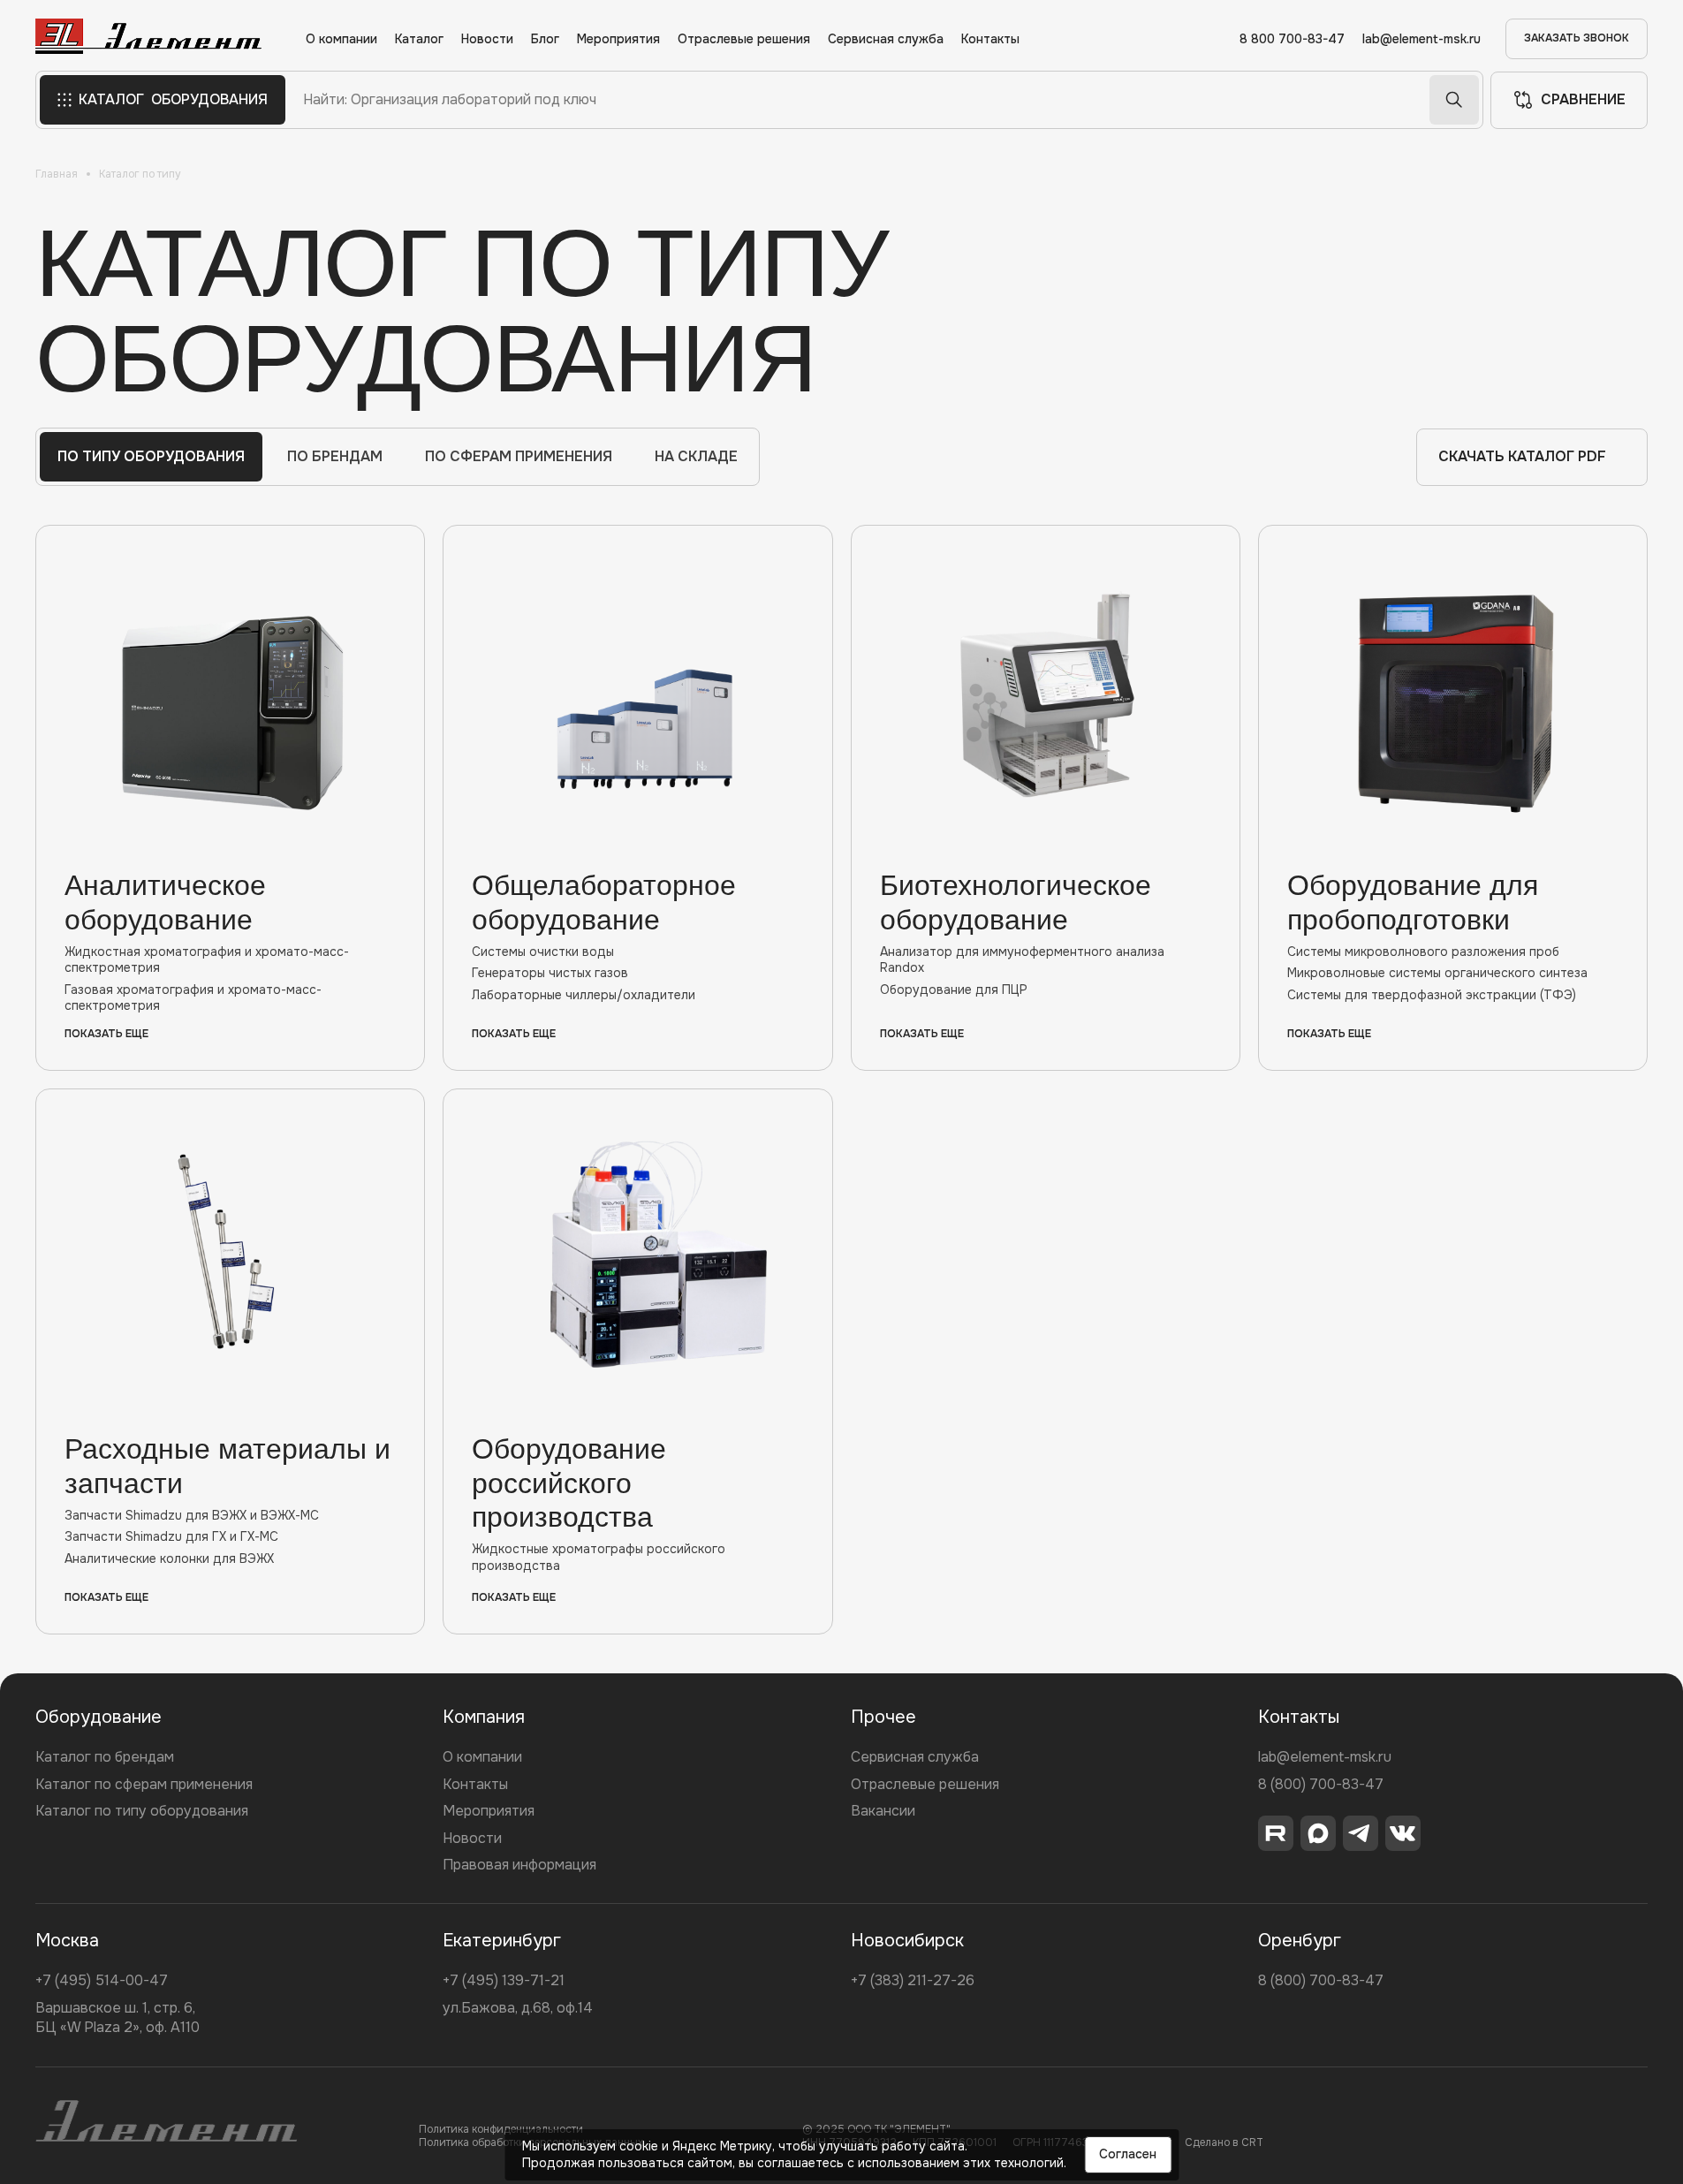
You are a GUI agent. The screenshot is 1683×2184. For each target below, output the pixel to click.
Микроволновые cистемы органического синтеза (1437, 973)
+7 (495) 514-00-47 (102, 1980)
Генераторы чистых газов (550, 973)
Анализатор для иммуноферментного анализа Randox (1022, 959)
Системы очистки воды (543, 952)
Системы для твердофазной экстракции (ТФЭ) (1432, 995)
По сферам (519, 456)
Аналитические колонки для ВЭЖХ (169, 1558)
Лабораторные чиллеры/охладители (584, 995)
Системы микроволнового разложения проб (1423, 952)
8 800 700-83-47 (1292, 39)
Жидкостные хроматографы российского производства (599, 1557)
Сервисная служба (886, 39)
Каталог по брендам (105, 1757)
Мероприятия (618, 39)
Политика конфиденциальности (501, 2129)
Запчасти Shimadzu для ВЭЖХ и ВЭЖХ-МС (192, 1515)
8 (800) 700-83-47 (1321, 1784)
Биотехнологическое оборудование (1016, 902)
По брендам (335, 456)
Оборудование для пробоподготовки (1413, 902)
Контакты (990, 39)
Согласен (1128, 2154)
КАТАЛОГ (173, 99)
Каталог (419, 39)
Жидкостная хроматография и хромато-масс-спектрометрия (207, 959)
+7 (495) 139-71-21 (504, 1980)
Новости (487, 39)
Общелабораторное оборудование (604, 902)
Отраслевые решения (744, 39)
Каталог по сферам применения (144, 1784)
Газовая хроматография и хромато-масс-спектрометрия (193, 997)
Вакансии (883, 1811)
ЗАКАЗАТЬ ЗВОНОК (1577, 38)
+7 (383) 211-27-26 (913, 1980)
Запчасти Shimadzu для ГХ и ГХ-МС (171, 1536)
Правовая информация (519, 1865)
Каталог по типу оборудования (142, 1811)
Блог (545, 39)
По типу (151, 456)
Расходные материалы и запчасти (227, 1466)
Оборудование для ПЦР (954, 990)
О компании (341, 39)
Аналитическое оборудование (165, 902)
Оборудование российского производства (569, 1483)
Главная (57, 174)
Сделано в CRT (1224, 2142)
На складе (696, 456)
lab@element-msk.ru (1421, 39)
